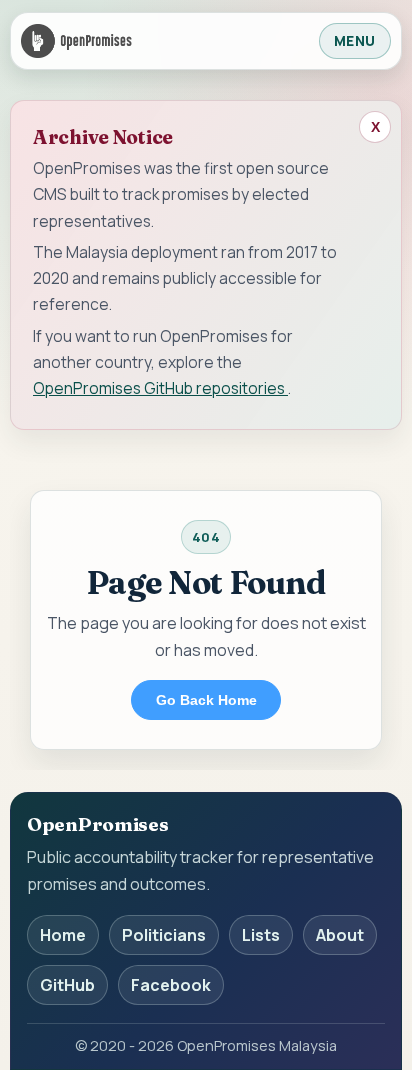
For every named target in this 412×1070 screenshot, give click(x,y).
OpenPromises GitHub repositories (160, 388)
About (340, 935)
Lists (261, 935)
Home (63, 935)
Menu (355, 41)
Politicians (164, 935)
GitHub (67, 985)
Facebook (171, 985)
